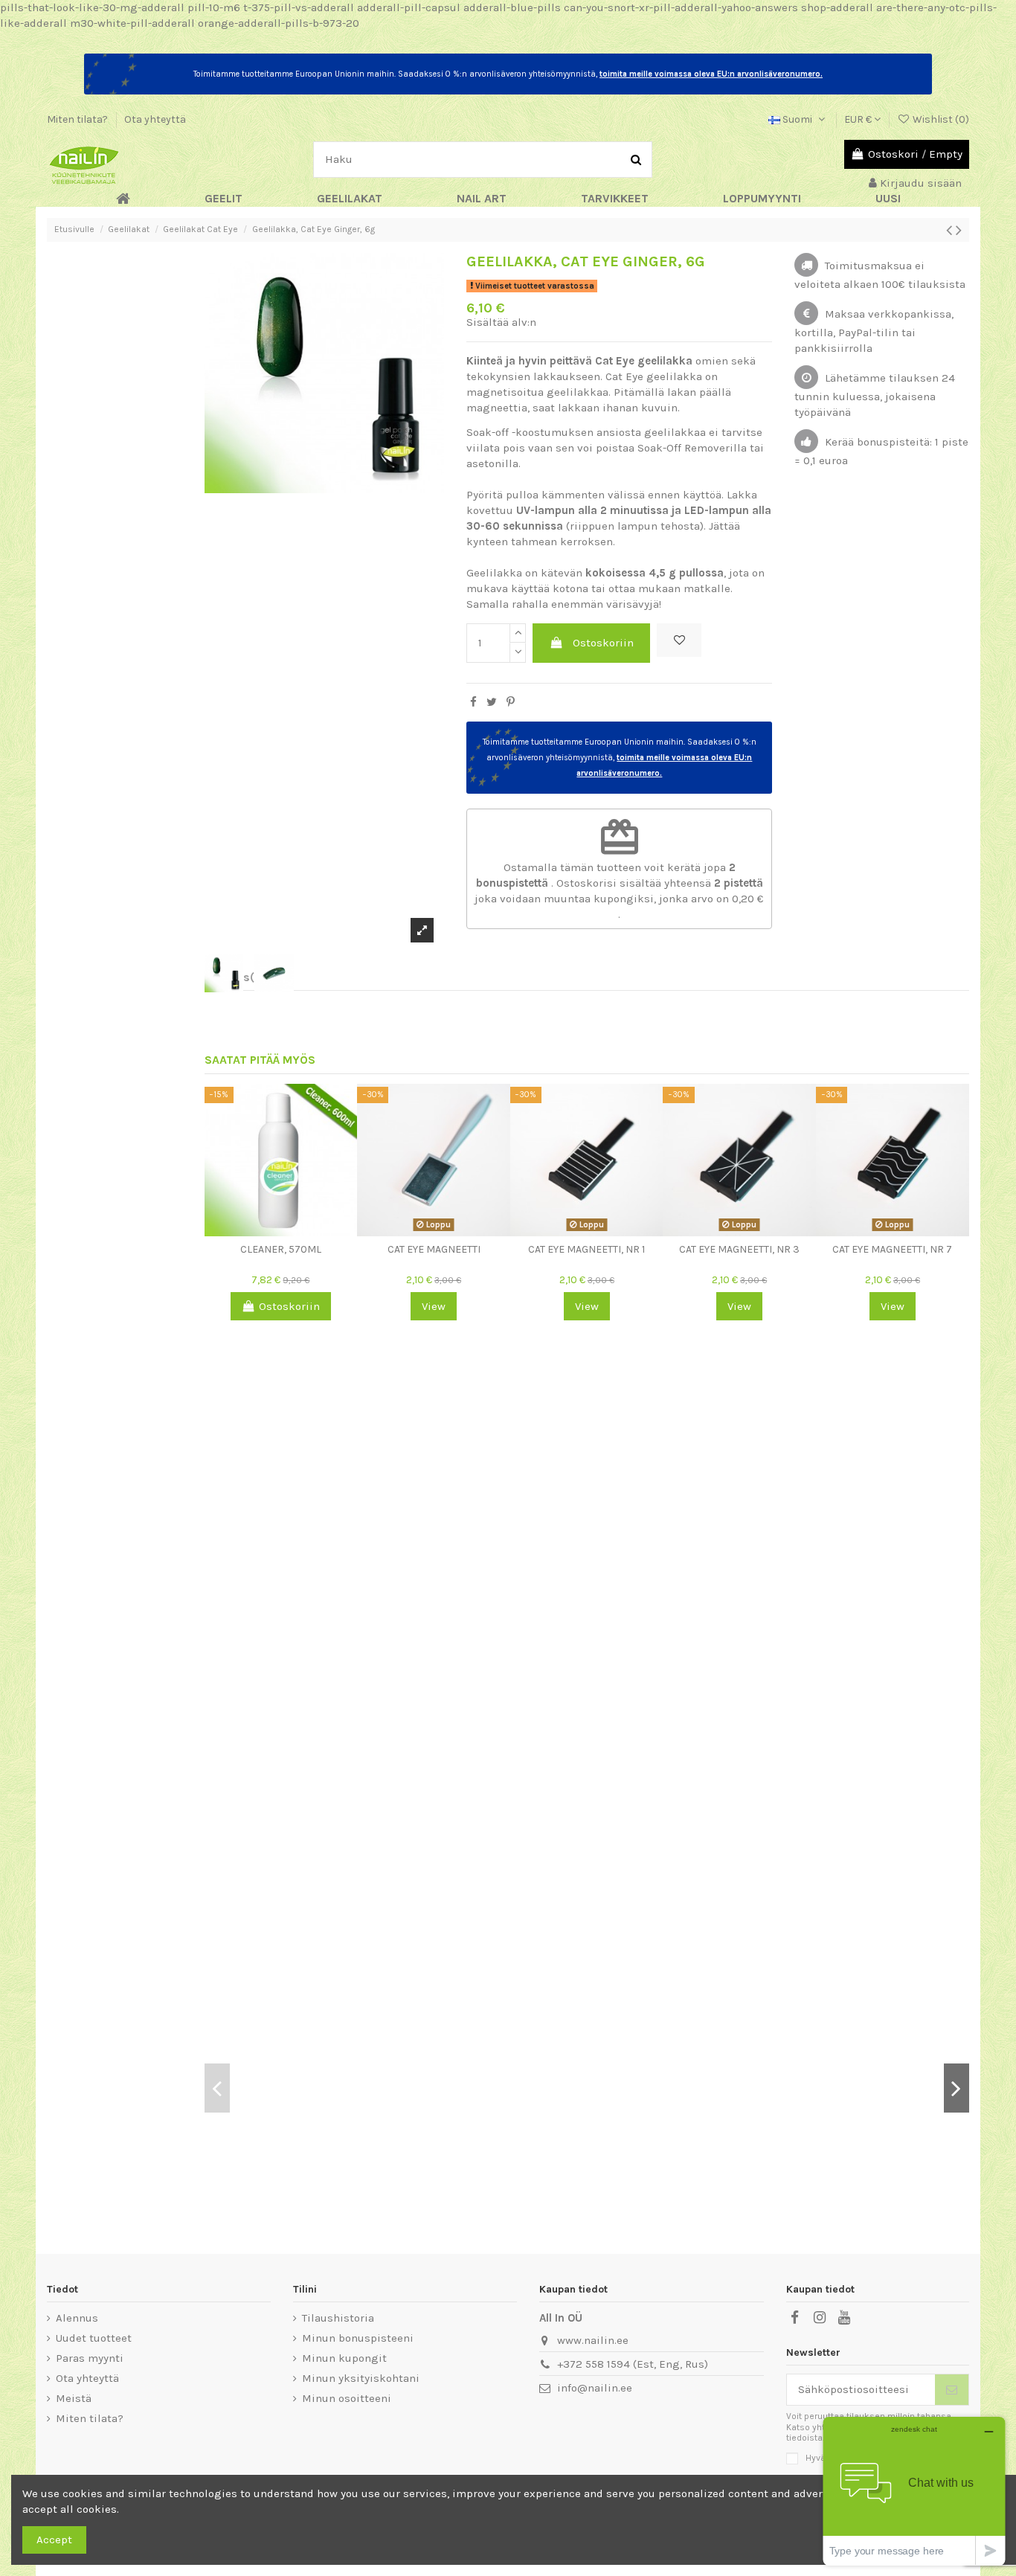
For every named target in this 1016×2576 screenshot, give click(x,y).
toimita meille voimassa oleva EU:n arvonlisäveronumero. (711, 74)
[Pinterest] (511, 702)
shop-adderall (837, 7)
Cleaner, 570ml (281, 1249)
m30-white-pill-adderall (132, 23)
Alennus (77, 2318)
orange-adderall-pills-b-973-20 (279, 23)
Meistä (74, 2398)
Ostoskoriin (603, 643)
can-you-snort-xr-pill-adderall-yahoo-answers (681, 7)
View (434, 1306)
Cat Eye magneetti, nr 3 (739, 1249)
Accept (54, 2540)
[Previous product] (951, 230)
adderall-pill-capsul (409, 7)
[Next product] (959, 230)
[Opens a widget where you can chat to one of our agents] (914, 2491)
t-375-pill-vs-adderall (299, 7)
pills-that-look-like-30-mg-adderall (92, 7)
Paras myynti (90, 2358)
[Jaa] (473, 702)
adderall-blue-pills (512, 7)
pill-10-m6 (214, 7)
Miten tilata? (78, 119)
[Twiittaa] (492, 702)
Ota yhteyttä (155, 119)
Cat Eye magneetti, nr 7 (892, 1249)
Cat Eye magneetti (434, 1249)
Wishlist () (940, 119)
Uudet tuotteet (94, 2338)
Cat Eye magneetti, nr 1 (586, 1249)
